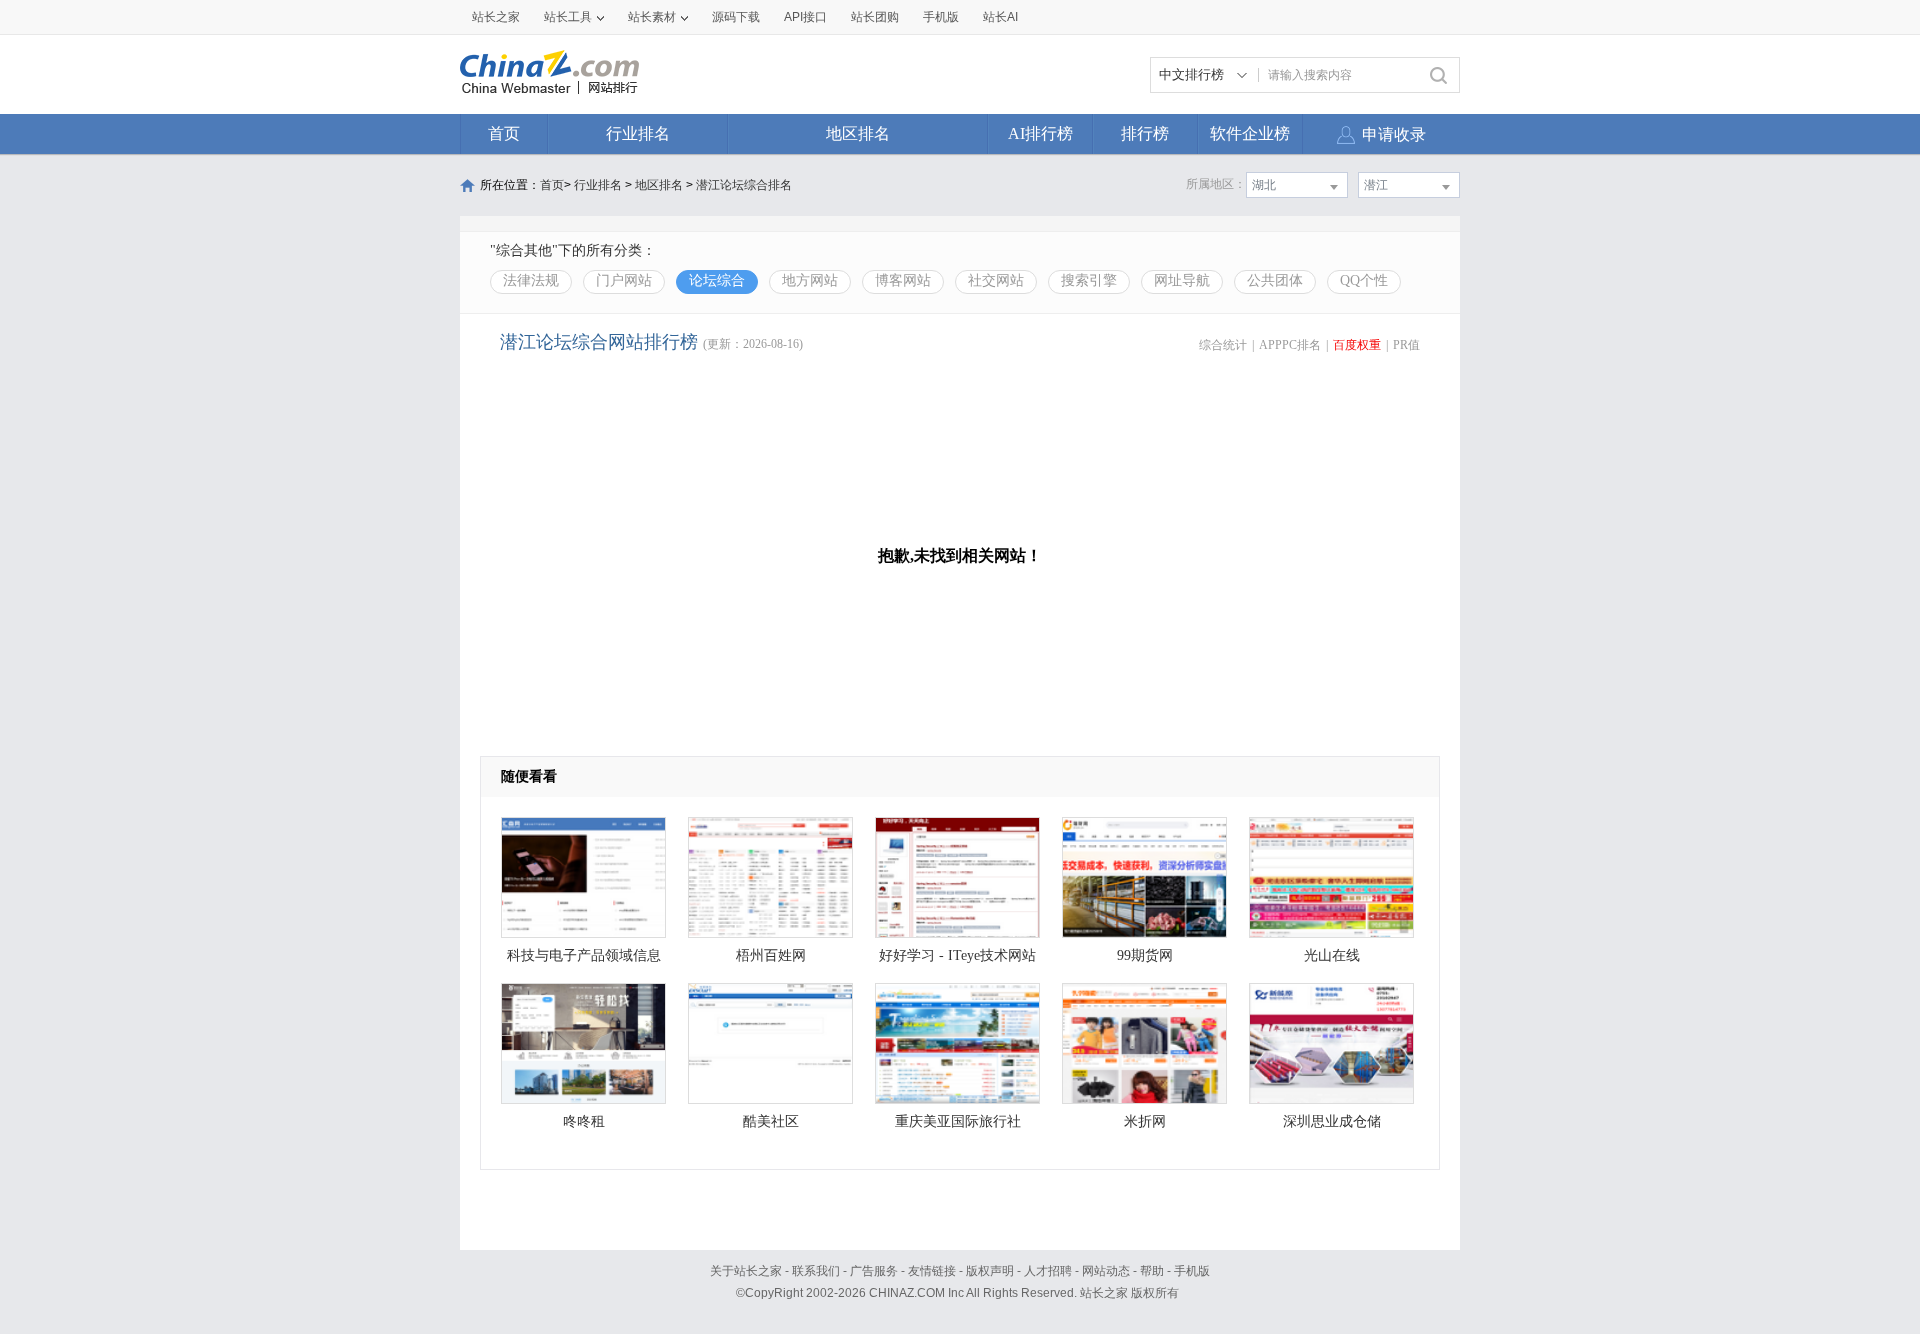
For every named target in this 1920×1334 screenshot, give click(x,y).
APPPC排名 (1290, 345)
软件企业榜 (1250, 133)
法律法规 (531, 280)
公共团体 (1275, 280)
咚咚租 (584, 1121)
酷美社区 (771, 1121)
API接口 (805, 17)
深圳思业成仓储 (1332, 1121)
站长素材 (652, 17)
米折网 (1145, 1121)
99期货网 (1145, 955)
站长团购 (875, 17)
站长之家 (496, 17)
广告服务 (874, 1271)
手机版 (1192, 1271)
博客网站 (903, 280)
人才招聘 (1048, 1271)
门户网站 (624, 280)
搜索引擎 (1089, 280)
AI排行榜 (1040, 133)
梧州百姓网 (771, 955)
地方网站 (810, 280)
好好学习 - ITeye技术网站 (957, 955)
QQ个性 (1364, 280)
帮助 (1152, 1271)
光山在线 (1332, 955)
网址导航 (1182, 280)
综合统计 (1223, 345)
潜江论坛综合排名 (744, 185)
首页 (504, 133)
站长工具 (568, 17)
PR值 (1406, 345)
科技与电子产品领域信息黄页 (584, 960)
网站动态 (1106, 1271)
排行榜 (1145, 133)
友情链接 (932, 1271)
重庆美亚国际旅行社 (958, 1121)
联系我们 (816, 1271)
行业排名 (638, 133)
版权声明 (990, 1271)
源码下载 (736, 17)
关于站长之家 (746, 1271)
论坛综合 (717, 280)
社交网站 (996, 280)
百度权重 (1357, 345)
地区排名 (858, 133)
